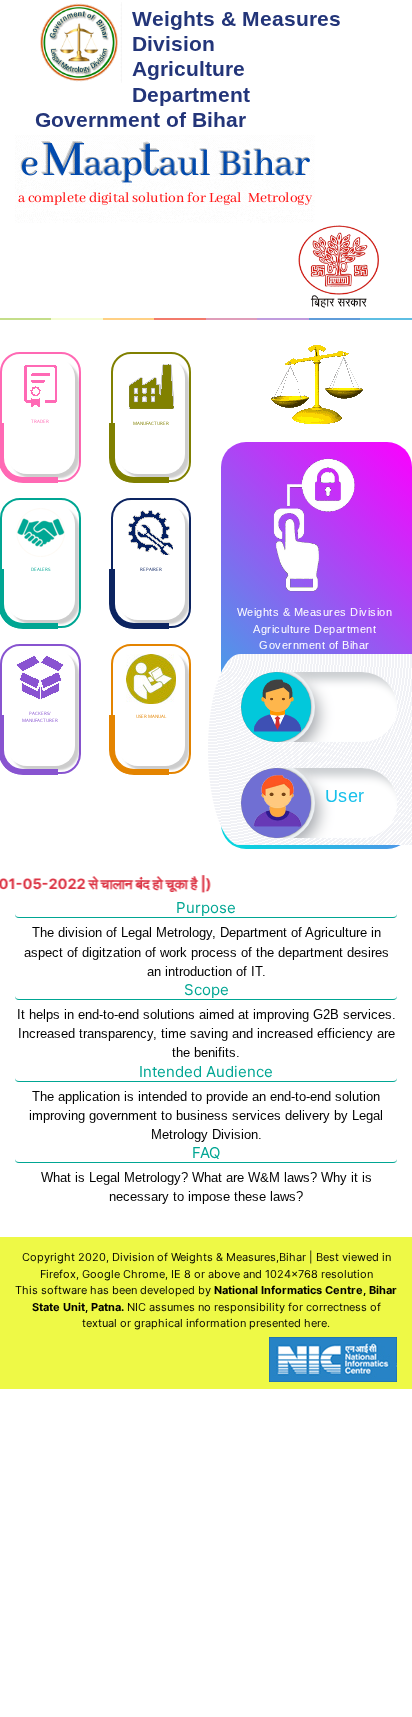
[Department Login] (319, 707)
